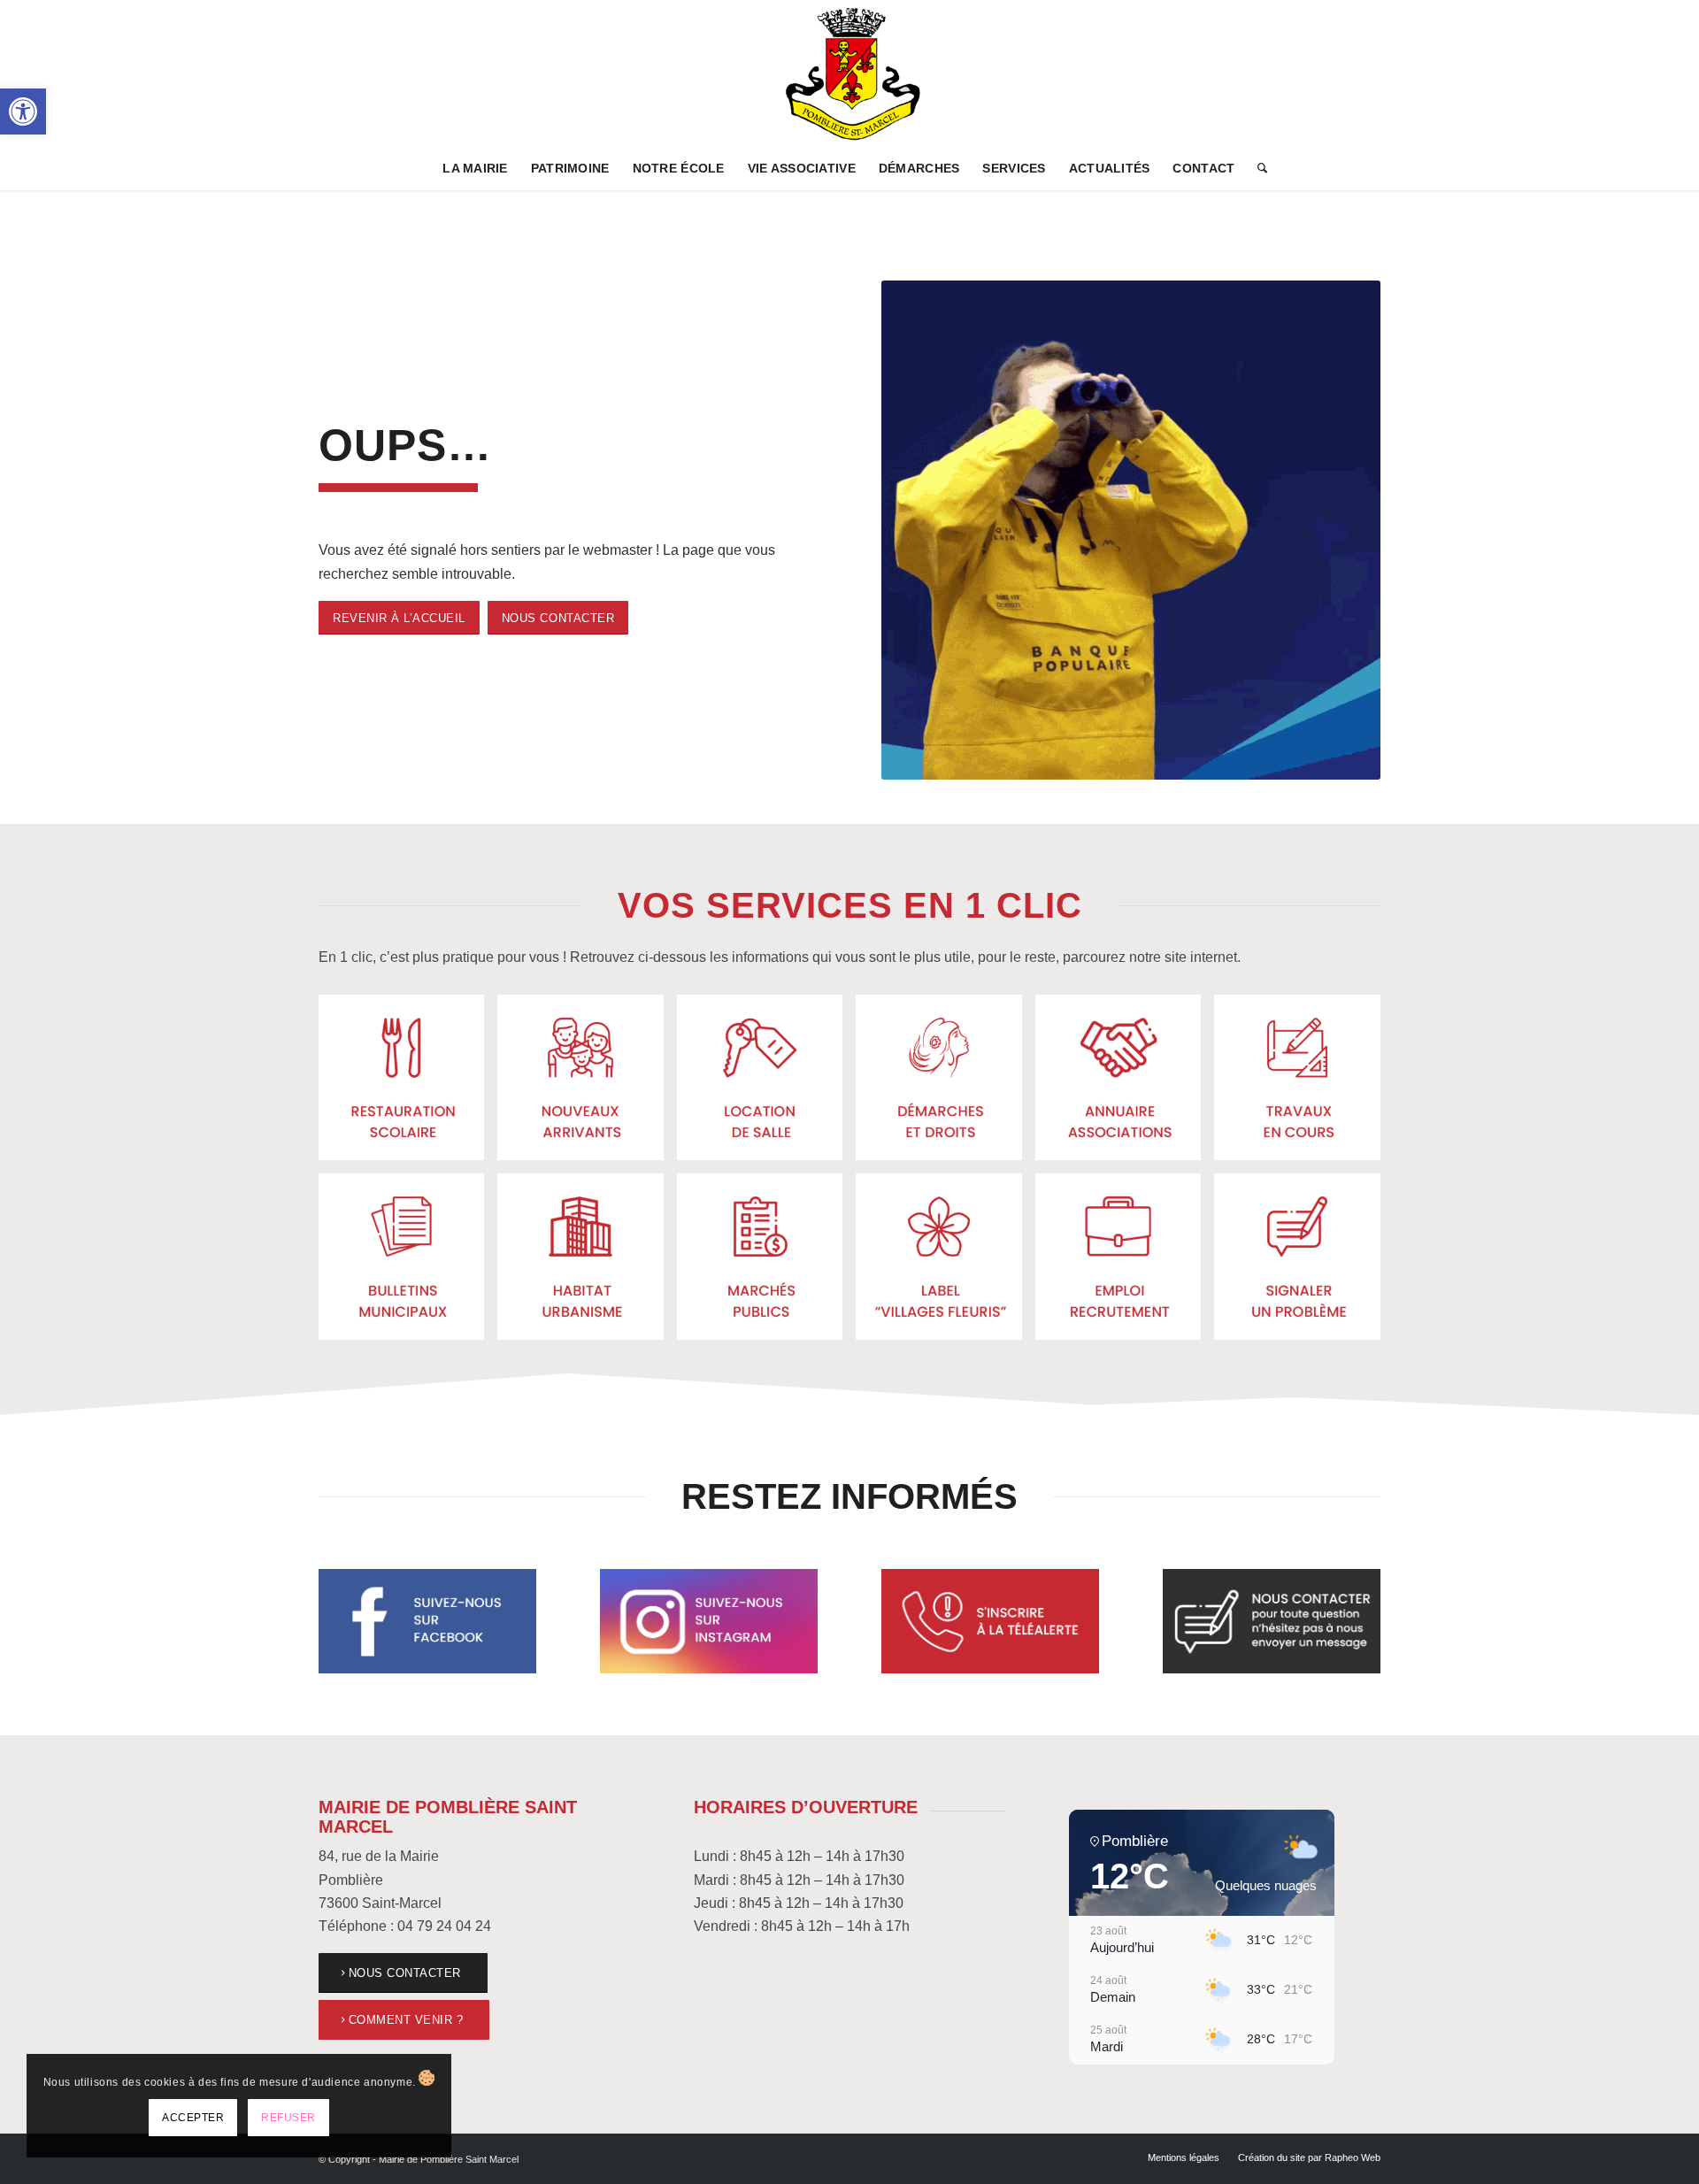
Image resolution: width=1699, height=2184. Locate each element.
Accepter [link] (193, 2118)
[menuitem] (475, 168)
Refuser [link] (288, 2118)
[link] (23, 112)
